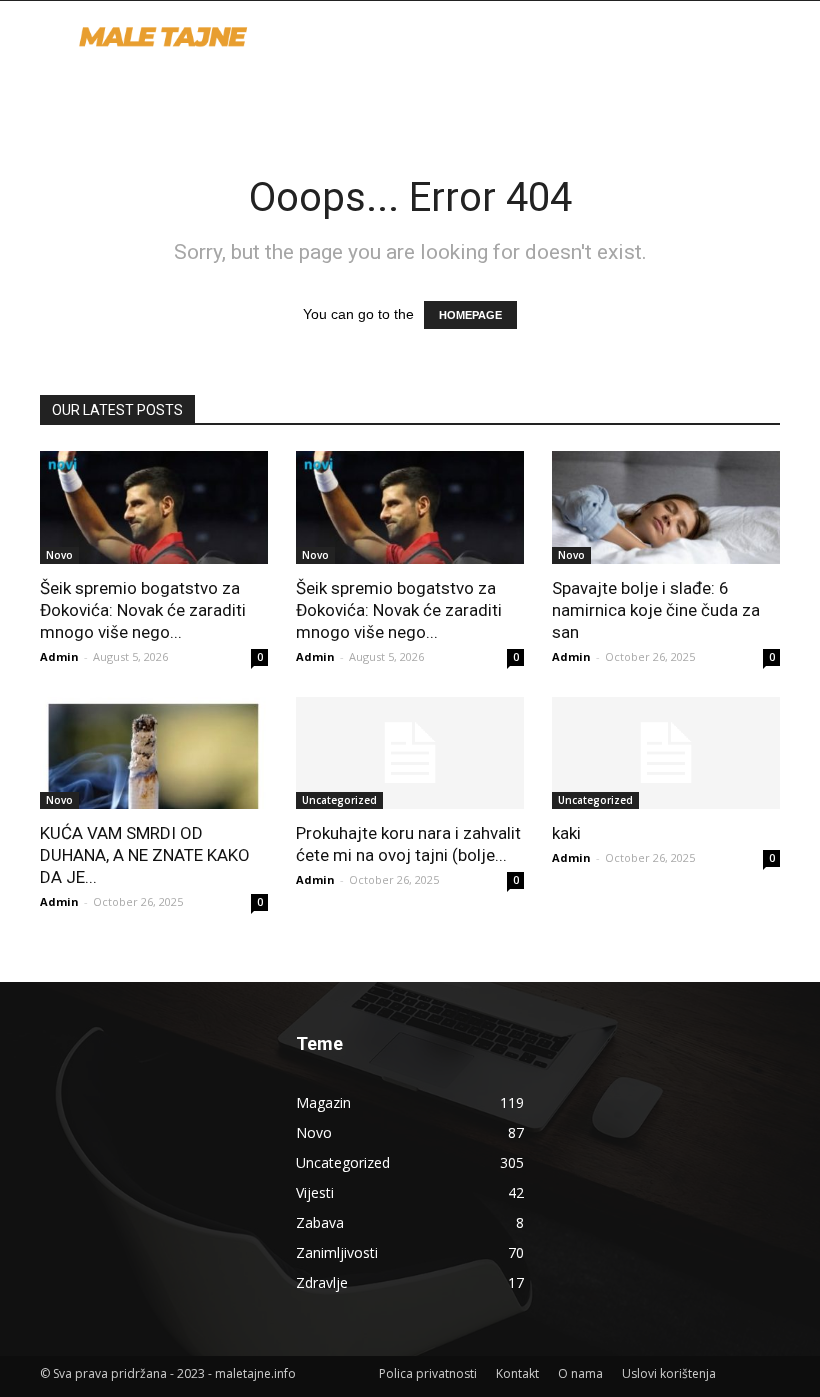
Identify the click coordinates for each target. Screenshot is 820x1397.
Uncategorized (339, 800)
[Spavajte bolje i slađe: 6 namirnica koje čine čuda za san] (666, 507)
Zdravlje (322, 1282)
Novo (59, 555)
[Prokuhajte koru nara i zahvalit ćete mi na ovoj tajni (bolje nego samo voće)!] (410, 753)
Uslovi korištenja (669, 1373)
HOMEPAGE (470, 315)
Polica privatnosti (428, 1373)
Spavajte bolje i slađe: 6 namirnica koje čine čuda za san (656, 610)
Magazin (323, 1102)
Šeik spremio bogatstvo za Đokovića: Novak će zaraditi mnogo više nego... (143, 610)
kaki (566, 833)
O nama (580, 1373)
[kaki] (666, 753)
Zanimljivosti (337, 1252)
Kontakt (517, 1373)
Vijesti (315, 1192)
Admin (59, 656)
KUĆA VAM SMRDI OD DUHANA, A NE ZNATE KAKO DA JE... (145, 855)
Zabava (320, 1222)
